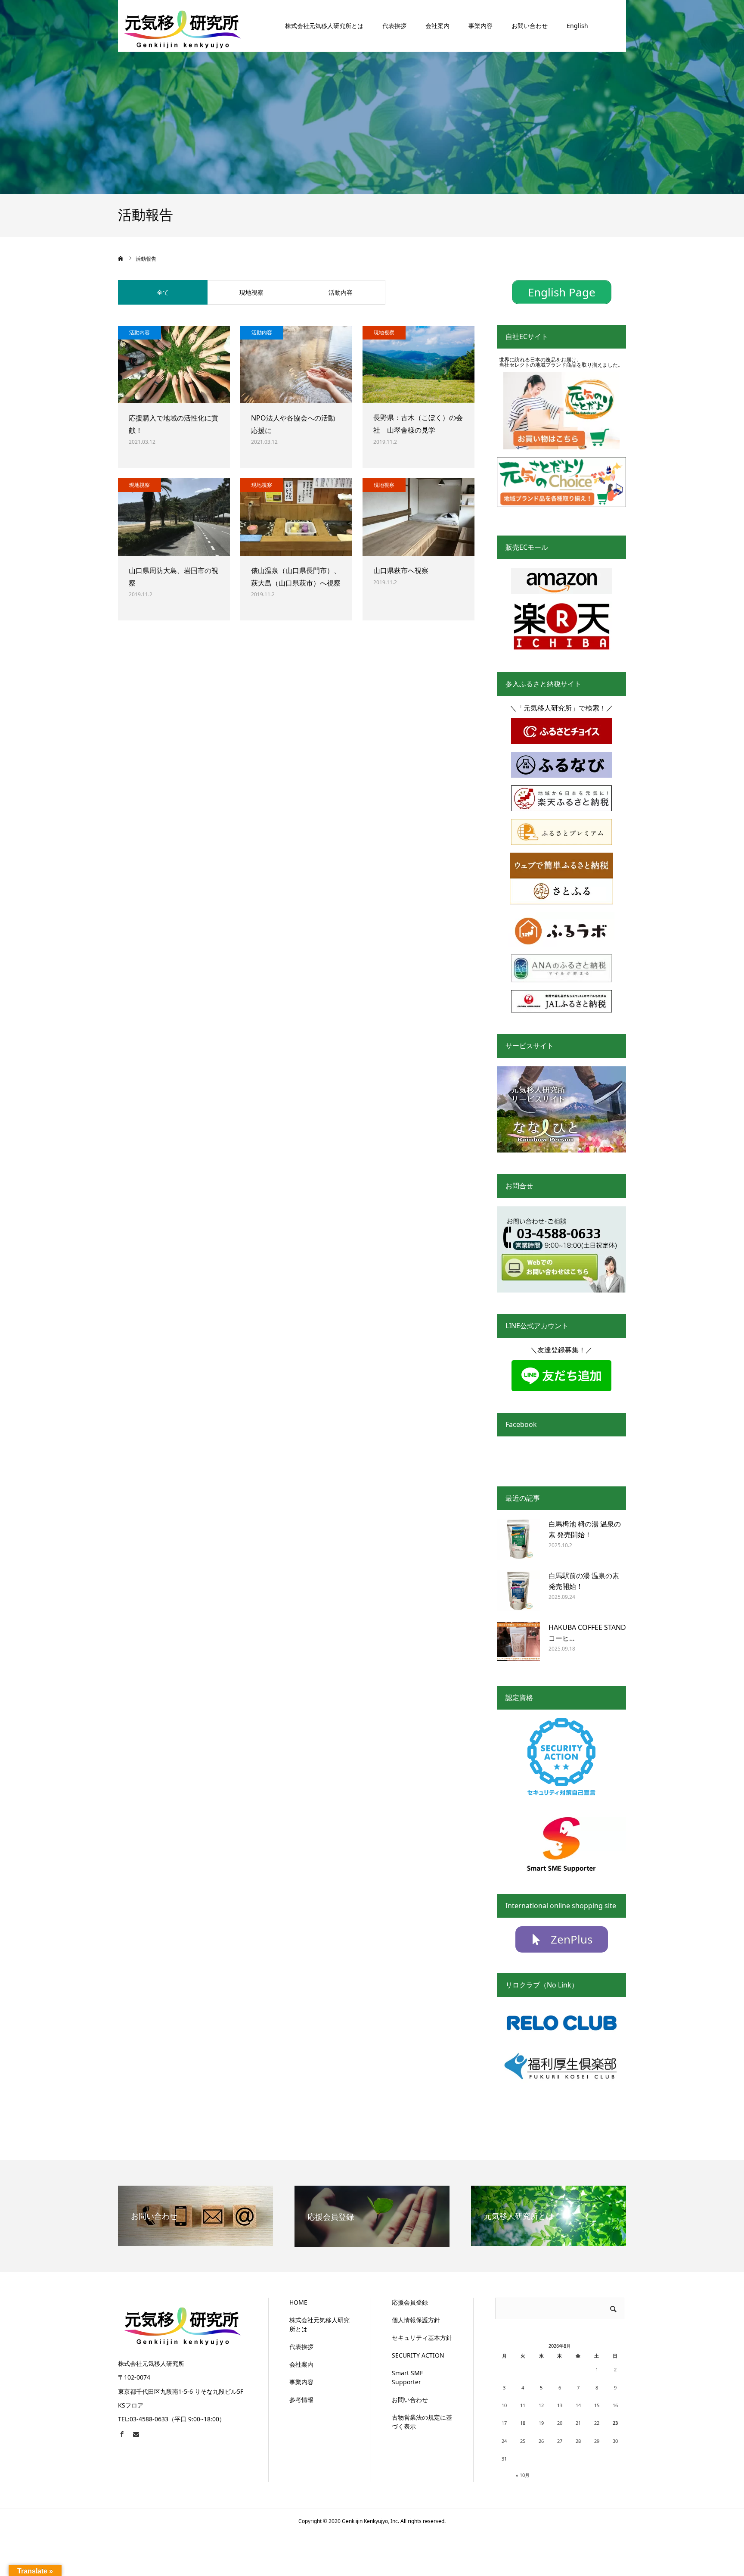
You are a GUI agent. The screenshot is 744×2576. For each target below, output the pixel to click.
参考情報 (301, 2400)
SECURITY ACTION (418, 2355)
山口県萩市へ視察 (401, 570)
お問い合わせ (530, 26)
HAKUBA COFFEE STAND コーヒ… (587, 1633)
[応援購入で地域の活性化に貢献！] (174, 364)
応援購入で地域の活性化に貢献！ (174, 424)
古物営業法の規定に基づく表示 (422, 2422)
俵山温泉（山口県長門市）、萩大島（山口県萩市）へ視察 (296, 577)
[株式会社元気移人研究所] (183, 26)
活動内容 (341, 292)
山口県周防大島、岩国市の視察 (174, 577)
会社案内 (437, 26)
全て (163, 292)
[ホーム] (121, 259)
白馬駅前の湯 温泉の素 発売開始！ (584, 1581)
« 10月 (523, 2475)
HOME (298, 2302)
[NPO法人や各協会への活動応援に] (296, 364)
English (577, 26)
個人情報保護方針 (416, 2320)
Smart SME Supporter (408, 2377)
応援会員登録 (410, 2302)
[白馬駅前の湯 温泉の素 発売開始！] (518, 1592)
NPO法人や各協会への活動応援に (293, 424)
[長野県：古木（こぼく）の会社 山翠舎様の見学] (418, 364)
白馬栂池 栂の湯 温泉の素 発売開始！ (585, 1529)
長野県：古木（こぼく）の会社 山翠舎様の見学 (418, 424)
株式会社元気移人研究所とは (324, 26)
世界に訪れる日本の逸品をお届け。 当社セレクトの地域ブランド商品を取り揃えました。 (561, 362)
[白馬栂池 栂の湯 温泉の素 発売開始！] (518, 1540)
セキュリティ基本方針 (422, 2338)
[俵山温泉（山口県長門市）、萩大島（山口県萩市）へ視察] (296, 517)
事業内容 (480, 26)
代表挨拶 (394, 26)
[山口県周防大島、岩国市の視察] (174, 517)
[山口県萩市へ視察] (418, 517)
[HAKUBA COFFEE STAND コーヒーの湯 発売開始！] (518, 1644)
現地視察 (251, 292)
